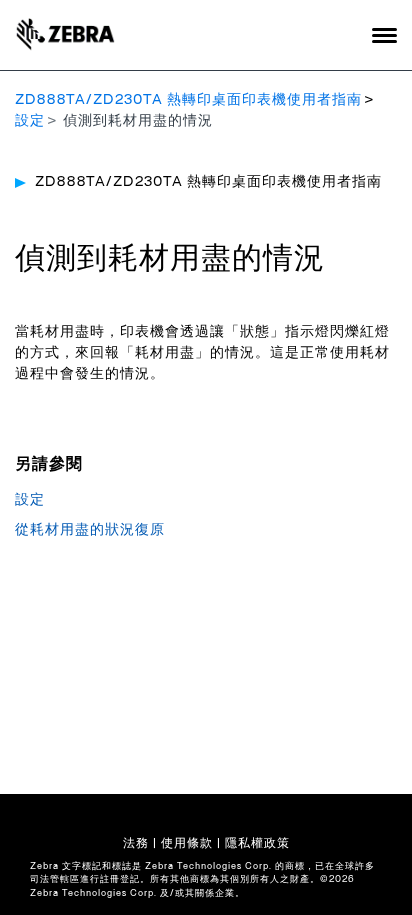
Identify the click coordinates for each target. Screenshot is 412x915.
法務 (136, 843)
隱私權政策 (257, 843)
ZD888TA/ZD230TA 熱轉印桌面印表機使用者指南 (188, 100)
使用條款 (187, 843)
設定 (30, 121)
